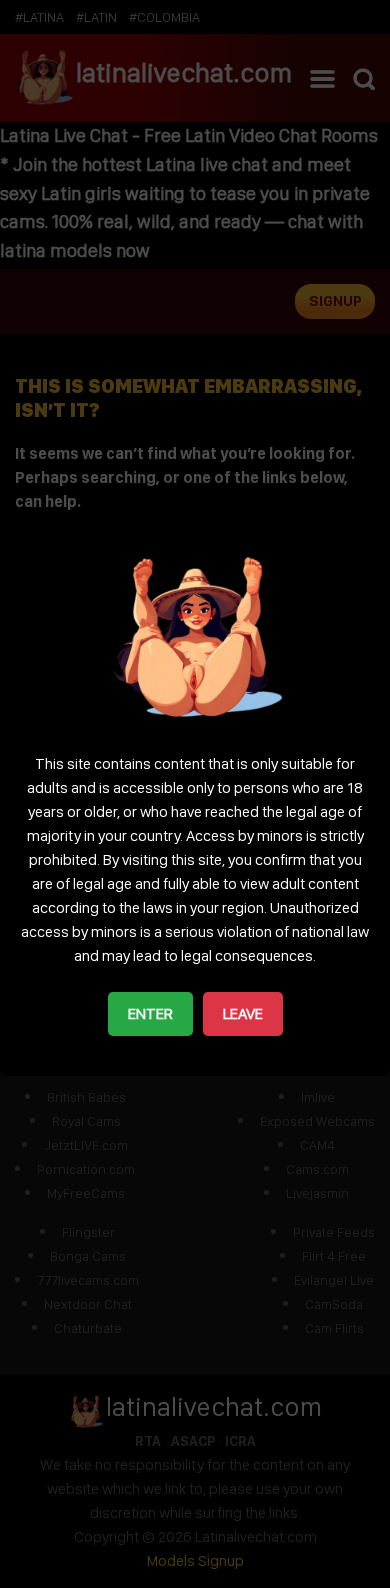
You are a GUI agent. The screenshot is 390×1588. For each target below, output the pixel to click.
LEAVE (243, 1013)
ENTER (150, 1013)
